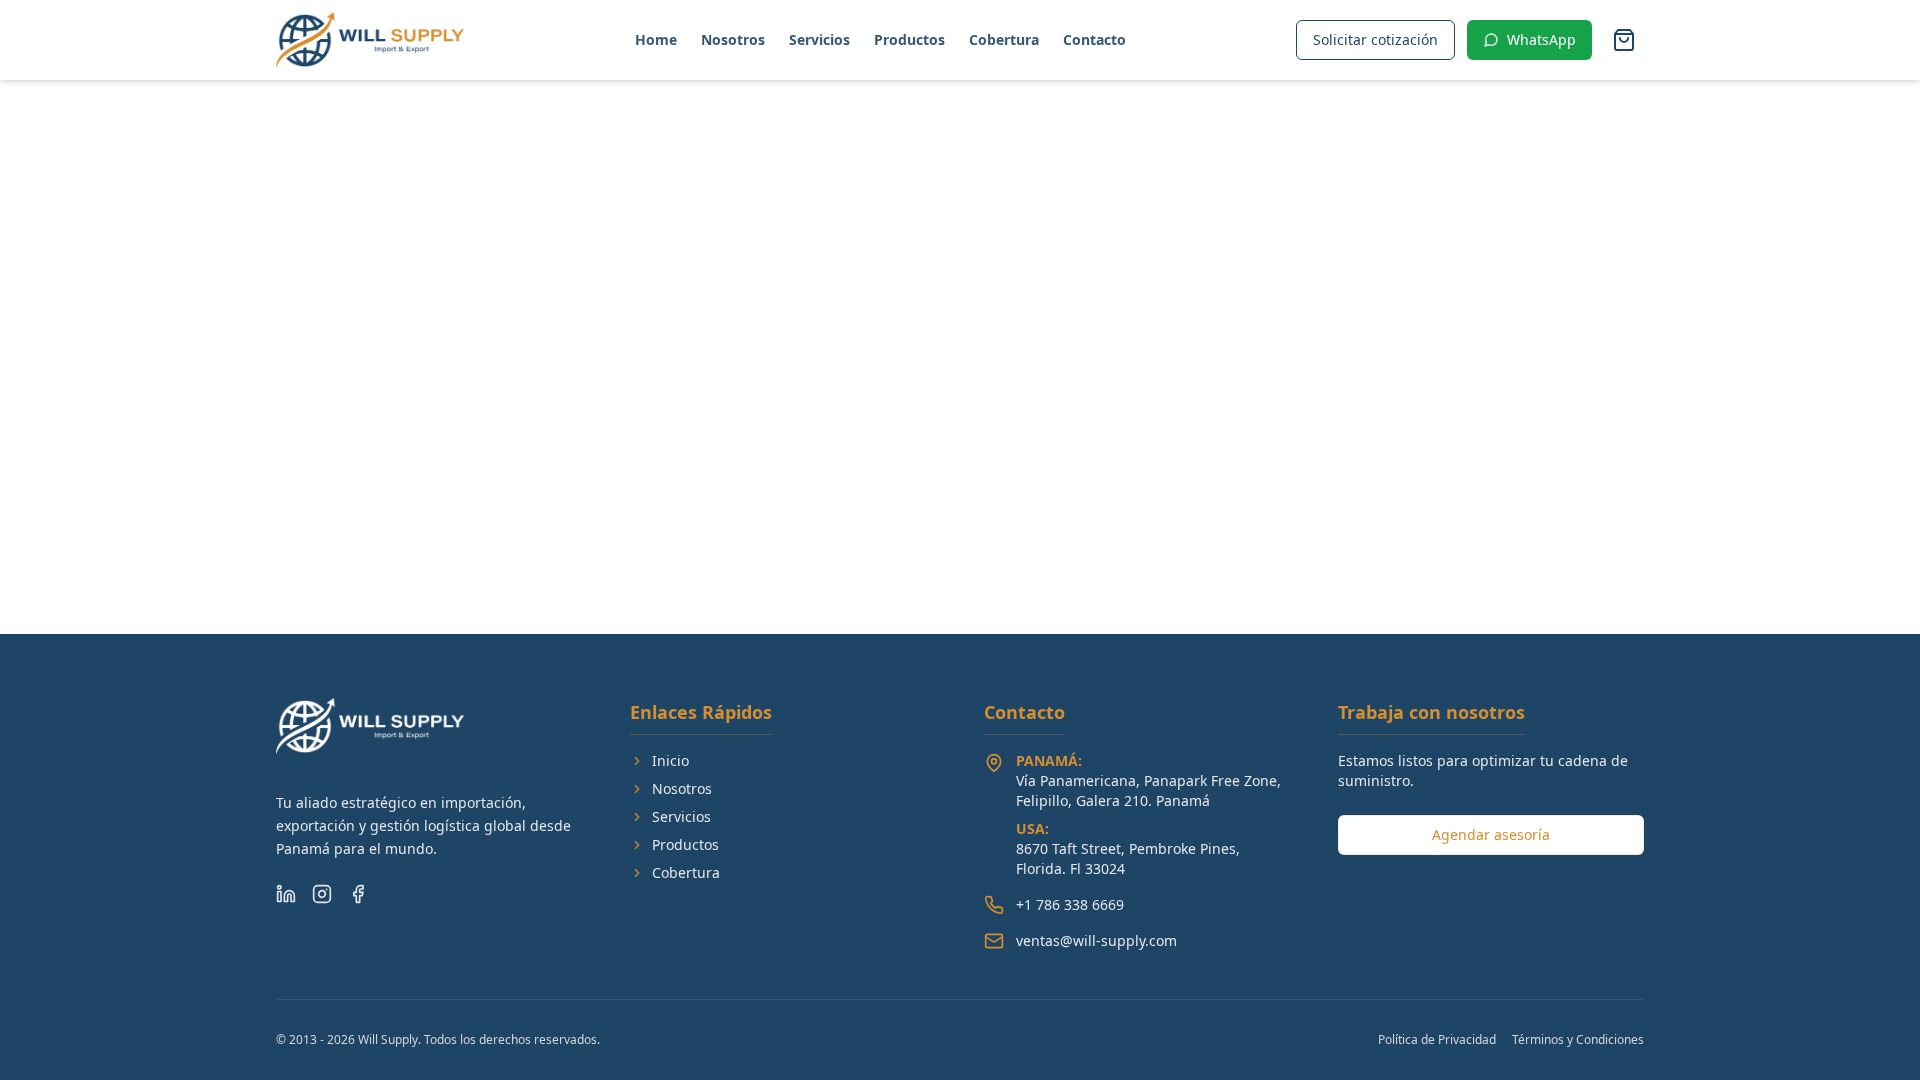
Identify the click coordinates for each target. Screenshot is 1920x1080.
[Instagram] (322, 894)
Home (656, 39)
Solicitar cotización (1375, 39)
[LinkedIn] (286, 894)
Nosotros (733, 39)
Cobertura (1004, 39)
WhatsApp (1541, 39)
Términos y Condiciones (1578, 1039)
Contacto (1094, 39)
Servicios (819, 39)
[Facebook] (358, 894)
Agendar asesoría (1491, 834)
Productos (909, 39)
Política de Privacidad (1437, 1039)
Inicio (670, 760)
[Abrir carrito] (1624, 40)
